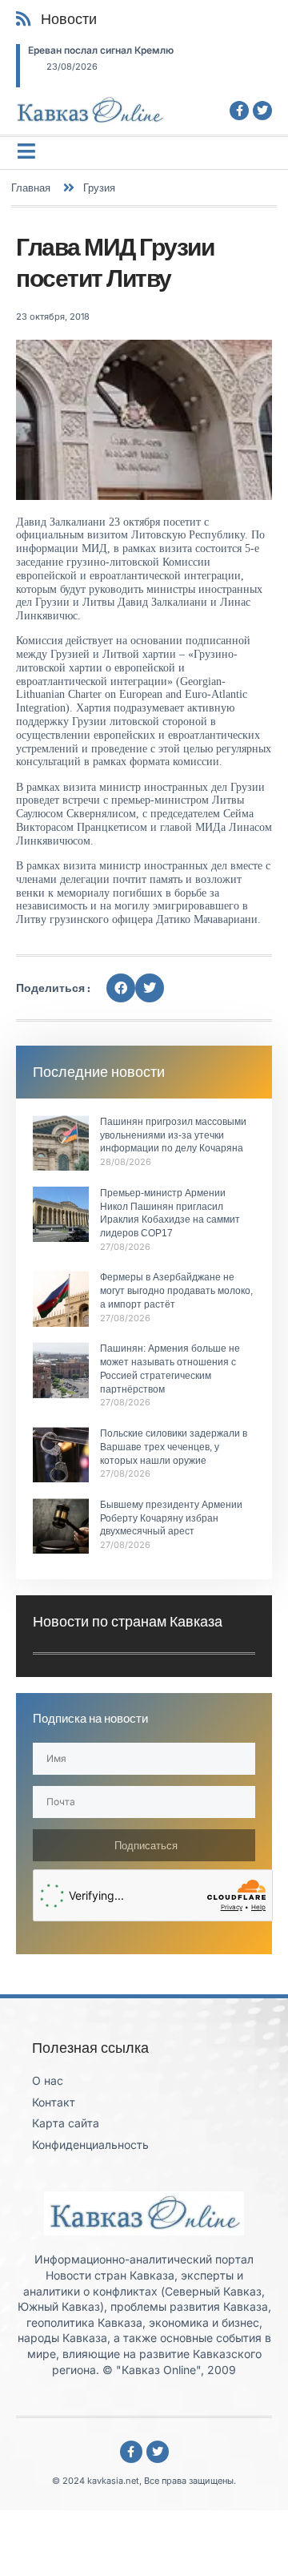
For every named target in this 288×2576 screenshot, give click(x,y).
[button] (121, 988)
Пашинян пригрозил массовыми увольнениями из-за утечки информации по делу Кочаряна (173, 1135)
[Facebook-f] (239, 111)
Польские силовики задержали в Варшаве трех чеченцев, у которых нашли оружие (174, 1447)
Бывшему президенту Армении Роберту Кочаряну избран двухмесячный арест (171, 1518)
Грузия (99, 187)
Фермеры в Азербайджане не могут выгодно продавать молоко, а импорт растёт (176, 1291)
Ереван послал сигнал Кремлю (101, 50)
